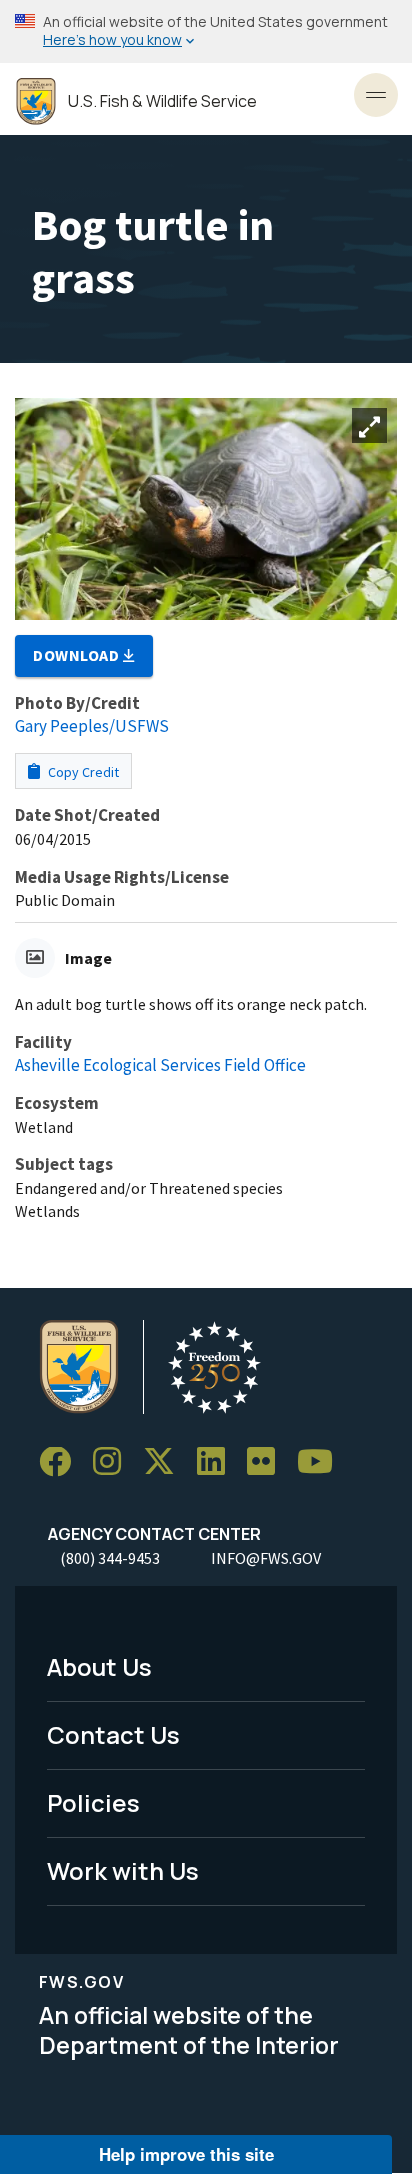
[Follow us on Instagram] (114, 1462)
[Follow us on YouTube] (322, 1462)
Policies (93, 1802)
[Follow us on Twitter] (166, 1462)
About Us (99, 1666)
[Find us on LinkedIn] (218, 1462)
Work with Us (123, 1870)
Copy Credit (82, 772)
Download (78, 655)
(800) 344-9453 (110, 1558)
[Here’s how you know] (206, 31)
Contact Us (113, 1734)
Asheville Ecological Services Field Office (160, 1065)
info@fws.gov (266, 1558)
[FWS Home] (36, 101)
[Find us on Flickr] (268, 1462)
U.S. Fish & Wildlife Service (162, 101)
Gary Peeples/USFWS (92, 726)
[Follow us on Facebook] (62, 1462)
